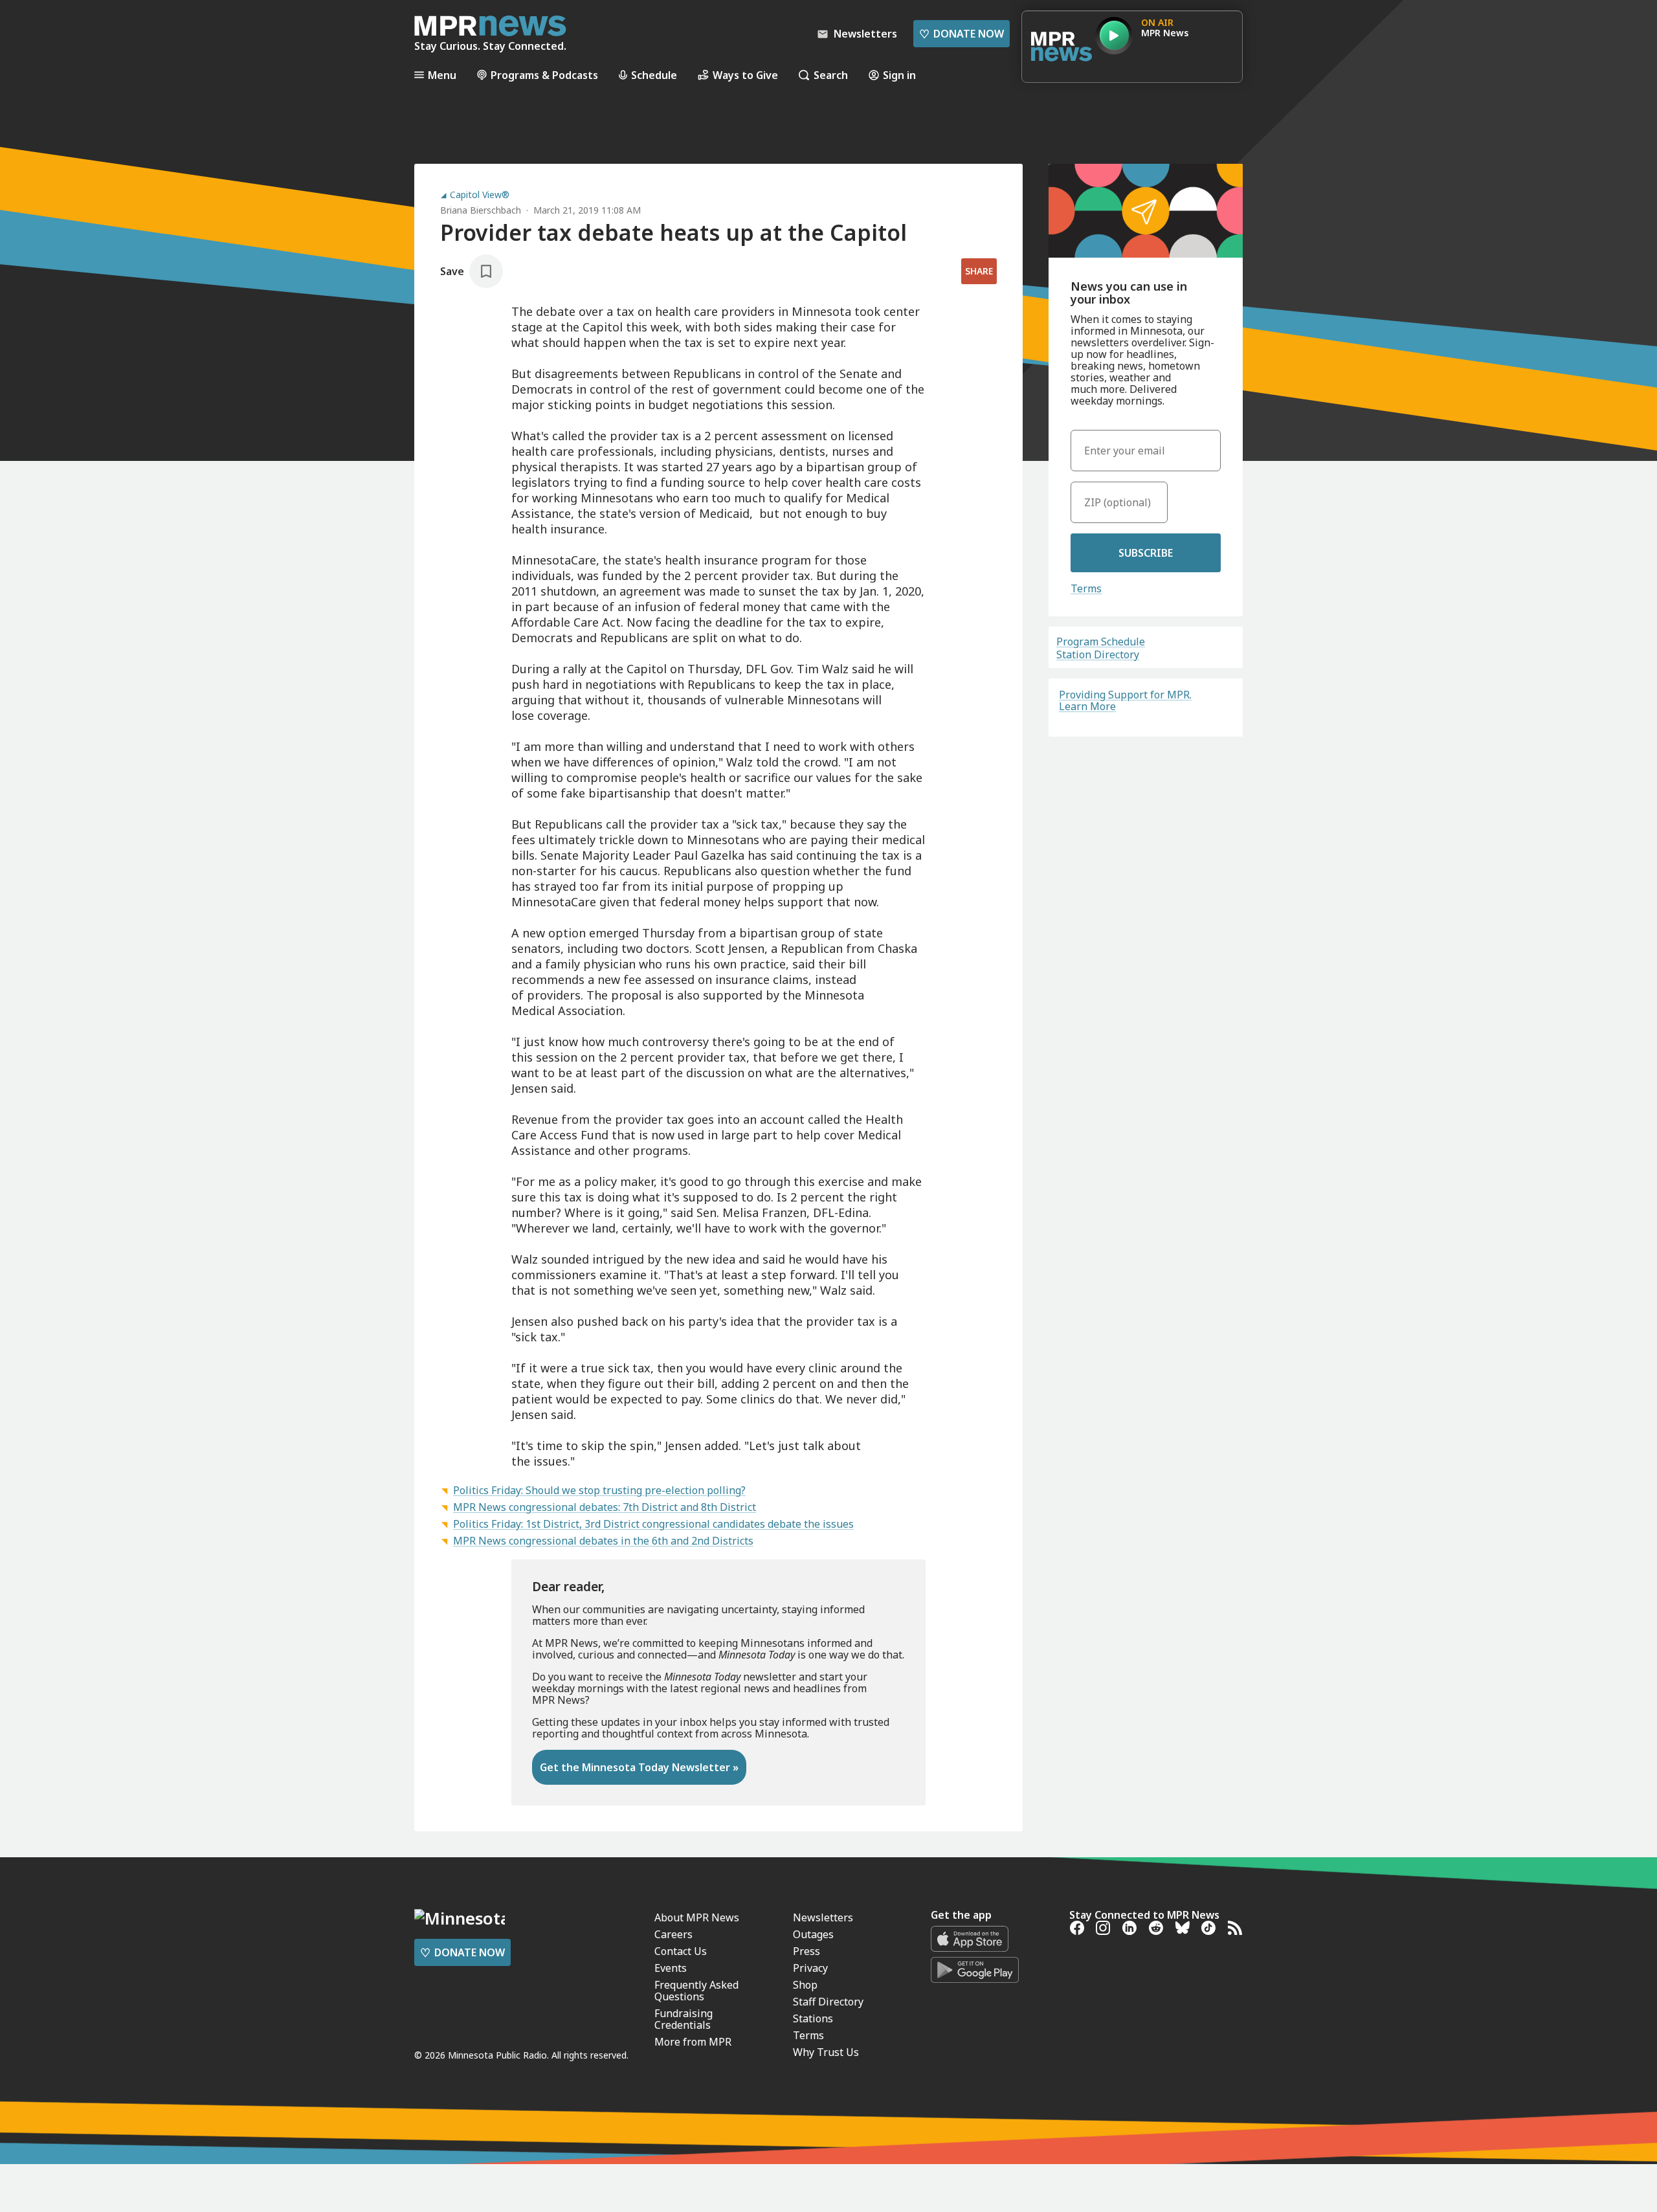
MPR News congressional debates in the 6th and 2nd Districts (603, 1541)
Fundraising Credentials (684, 2019)
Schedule (654, 75)
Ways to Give (745, 75)
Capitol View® (480, 195)
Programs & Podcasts (544, 75)
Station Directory (1098, 654)
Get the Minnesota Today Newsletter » (639, 1767)
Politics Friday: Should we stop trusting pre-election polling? (599, 1490)
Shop (805, 1985)
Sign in (899, 75)
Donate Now (962, 34)
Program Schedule (1101, 642)
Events (671, 1968)
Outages (813, 1934)
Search (831, 75)
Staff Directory (828, 2002)
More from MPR (693, 2042)
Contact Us (681, 1951)
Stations (813, 2018)
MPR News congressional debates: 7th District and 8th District (605, 1507)
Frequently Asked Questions (696, 1991)
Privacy (810, 1968)
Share (979, 271)
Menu (442, 75)
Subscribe (1146, 553)
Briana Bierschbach (481, 210)
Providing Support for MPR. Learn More (1125, 700)
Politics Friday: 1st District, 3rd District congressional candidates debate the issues (653, 1524)
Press (806, 1951)
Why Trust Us (826, 2052)
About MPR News (697, 1917)
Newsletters (823, 1917)
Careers (673, 1934)
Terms (1086, 588)
